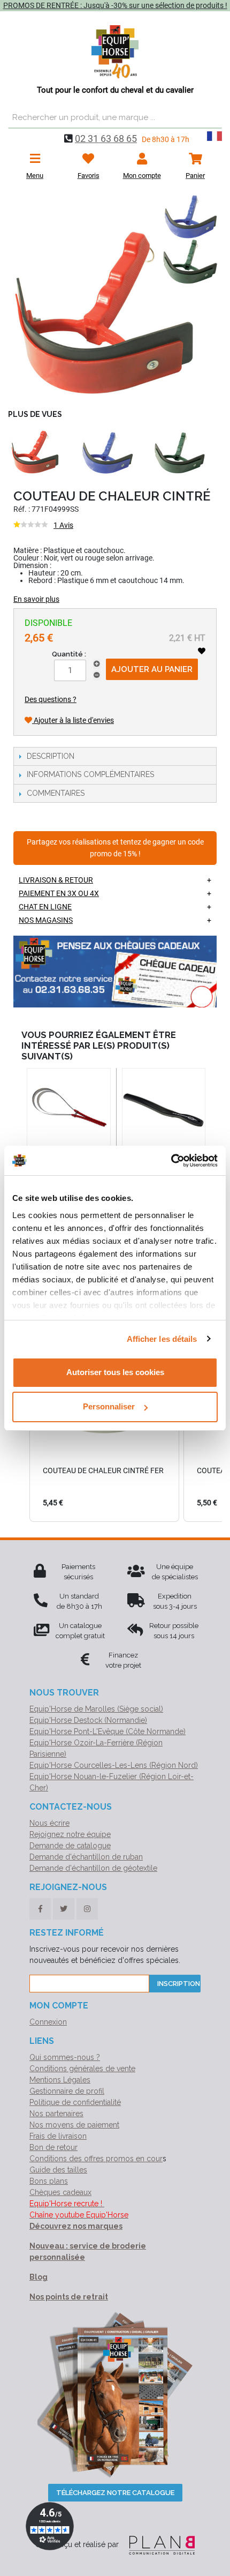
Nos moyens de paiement (74, 2125)
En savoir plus (36, 599)
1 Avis (63, 525)
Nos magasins (46, 920)
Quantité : (69, 654)
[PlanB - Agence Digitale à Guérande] (158, 2544)
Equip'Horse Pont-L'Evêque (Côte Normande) (108, 1731)
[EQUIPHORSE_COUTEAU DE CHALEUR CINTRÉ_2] (35, 453)
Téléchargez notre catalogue (115, 2493)
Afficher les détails (162, 1339)
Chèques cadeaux (60, 2192)
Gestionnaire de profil (67, 2091)
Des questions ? (51, 699)
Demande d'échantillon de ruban (86, 1857)
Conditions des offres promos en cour (96, 2159)
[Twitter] (64, 1909)
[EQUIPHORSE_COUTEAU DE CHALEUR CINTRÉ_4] (179, 453)
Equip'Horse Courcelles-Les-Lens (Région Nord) (114, 1765)
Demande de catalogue (70, 1846)
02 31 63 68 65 (106, 139)
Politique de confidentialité (75, 2102)
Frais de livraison (58, 2136)
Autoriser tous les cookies (115, 1372)
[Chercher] (211, 118)
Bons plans (49, 2181)
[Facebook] (40, 1909)
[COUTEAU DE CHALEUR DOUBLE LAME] (69, 1110)
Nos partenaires (56, 2114)
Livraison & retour (56, 880)
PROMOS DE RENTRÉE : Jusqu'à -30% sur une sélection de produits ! (115, 5)
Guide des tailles (58, 2170)
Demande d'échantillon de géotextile (93, 1868)
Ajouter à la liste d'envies (73, 720)
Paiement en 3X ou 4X (59, 893)
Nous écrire (49, 1823)
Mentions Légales (60, 2080)
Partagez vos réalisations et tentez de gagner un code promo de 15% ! (115, 848)
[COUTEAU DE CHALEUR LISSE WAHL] (164, 1110)
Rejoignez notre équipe (70, 1834)
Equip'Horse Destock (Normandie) (88, 1720)
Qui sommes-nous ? (65, 2057)
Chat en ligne (45, 907)
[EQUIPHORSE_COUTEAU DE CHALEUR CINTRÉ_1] (115, 297)
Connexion (48, 2022)
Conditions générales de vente (82, 2069)
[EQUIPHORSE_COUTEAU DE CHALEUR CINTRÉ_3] (107, 453)
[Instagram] (87, 1909)
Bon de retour (53, 2147)
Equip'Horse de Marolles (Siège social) (96, 1709)
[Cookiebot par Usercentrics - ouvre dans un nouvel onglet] (171, 1161)
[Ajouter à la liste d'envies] (202, 651)
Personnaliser (109, 1406)
